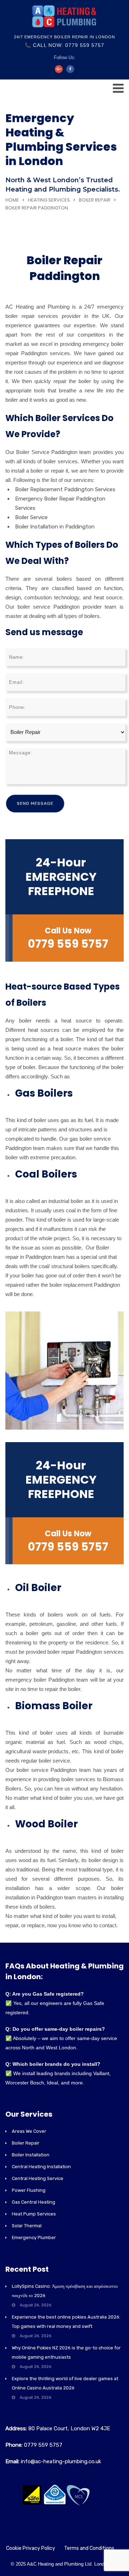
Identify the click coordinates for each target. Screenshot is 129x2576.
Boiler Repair (95, 200)
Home (12, 200)
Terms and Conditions (89, 2548)
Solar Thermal (27, 2226)
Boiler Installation (31, 2155)
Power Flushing (29, 2190)
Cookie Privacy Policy (31, 2548)
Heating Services (49, 200)
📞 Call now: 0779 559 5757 (64, 45)
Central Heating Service (38, 2178)
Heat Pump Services (34, 2214)
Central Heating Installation (41, 2167)
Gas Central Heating (34, 2202)
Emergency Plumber (34, 2237)
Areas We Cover (29, 2131)
